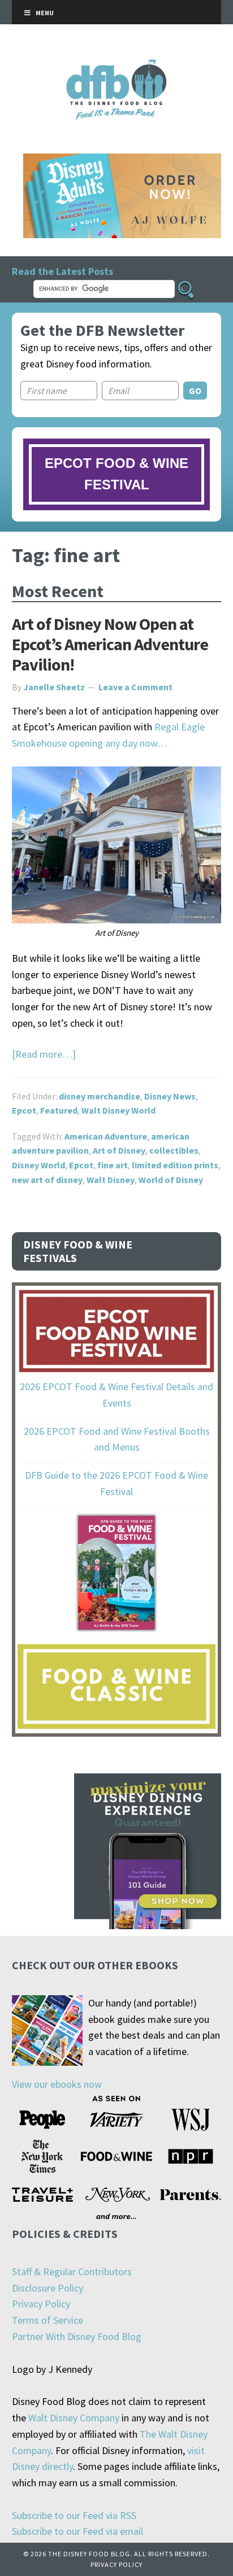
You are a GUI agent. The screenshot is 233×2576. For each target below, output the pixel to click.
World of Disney (171, 1180)
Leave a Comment (135, 687)
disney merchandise (100, 1096)
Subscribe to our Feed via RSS (74, 2515)
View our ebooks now (57, 2084)
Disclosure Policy (48, 2288)
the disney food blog (117, 66)
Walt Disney (111, 1180)
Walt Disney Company (74, 2418)
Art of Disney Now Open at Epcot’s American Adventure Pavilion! (110, 644)
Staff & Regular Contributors (72, 2271)
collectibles (174, 1150)
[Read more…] (44, 1054)
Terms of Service (48, 2320)
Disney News (170, 1096)
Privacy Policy (41, 2304)
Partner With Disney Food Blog (77, 2336)
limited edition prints (175, 1165)
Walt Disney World (118, 1110)
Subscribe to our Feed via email (77, 2531)
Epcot (24, 1110)
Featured (59, 1110)
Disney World (38, 1165)
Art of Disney (119, 1150)
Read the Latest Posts (62, 271)
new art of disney (47, 1180)
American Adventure (106, 1136)
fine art (113, 1165)
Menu (45, 13)
